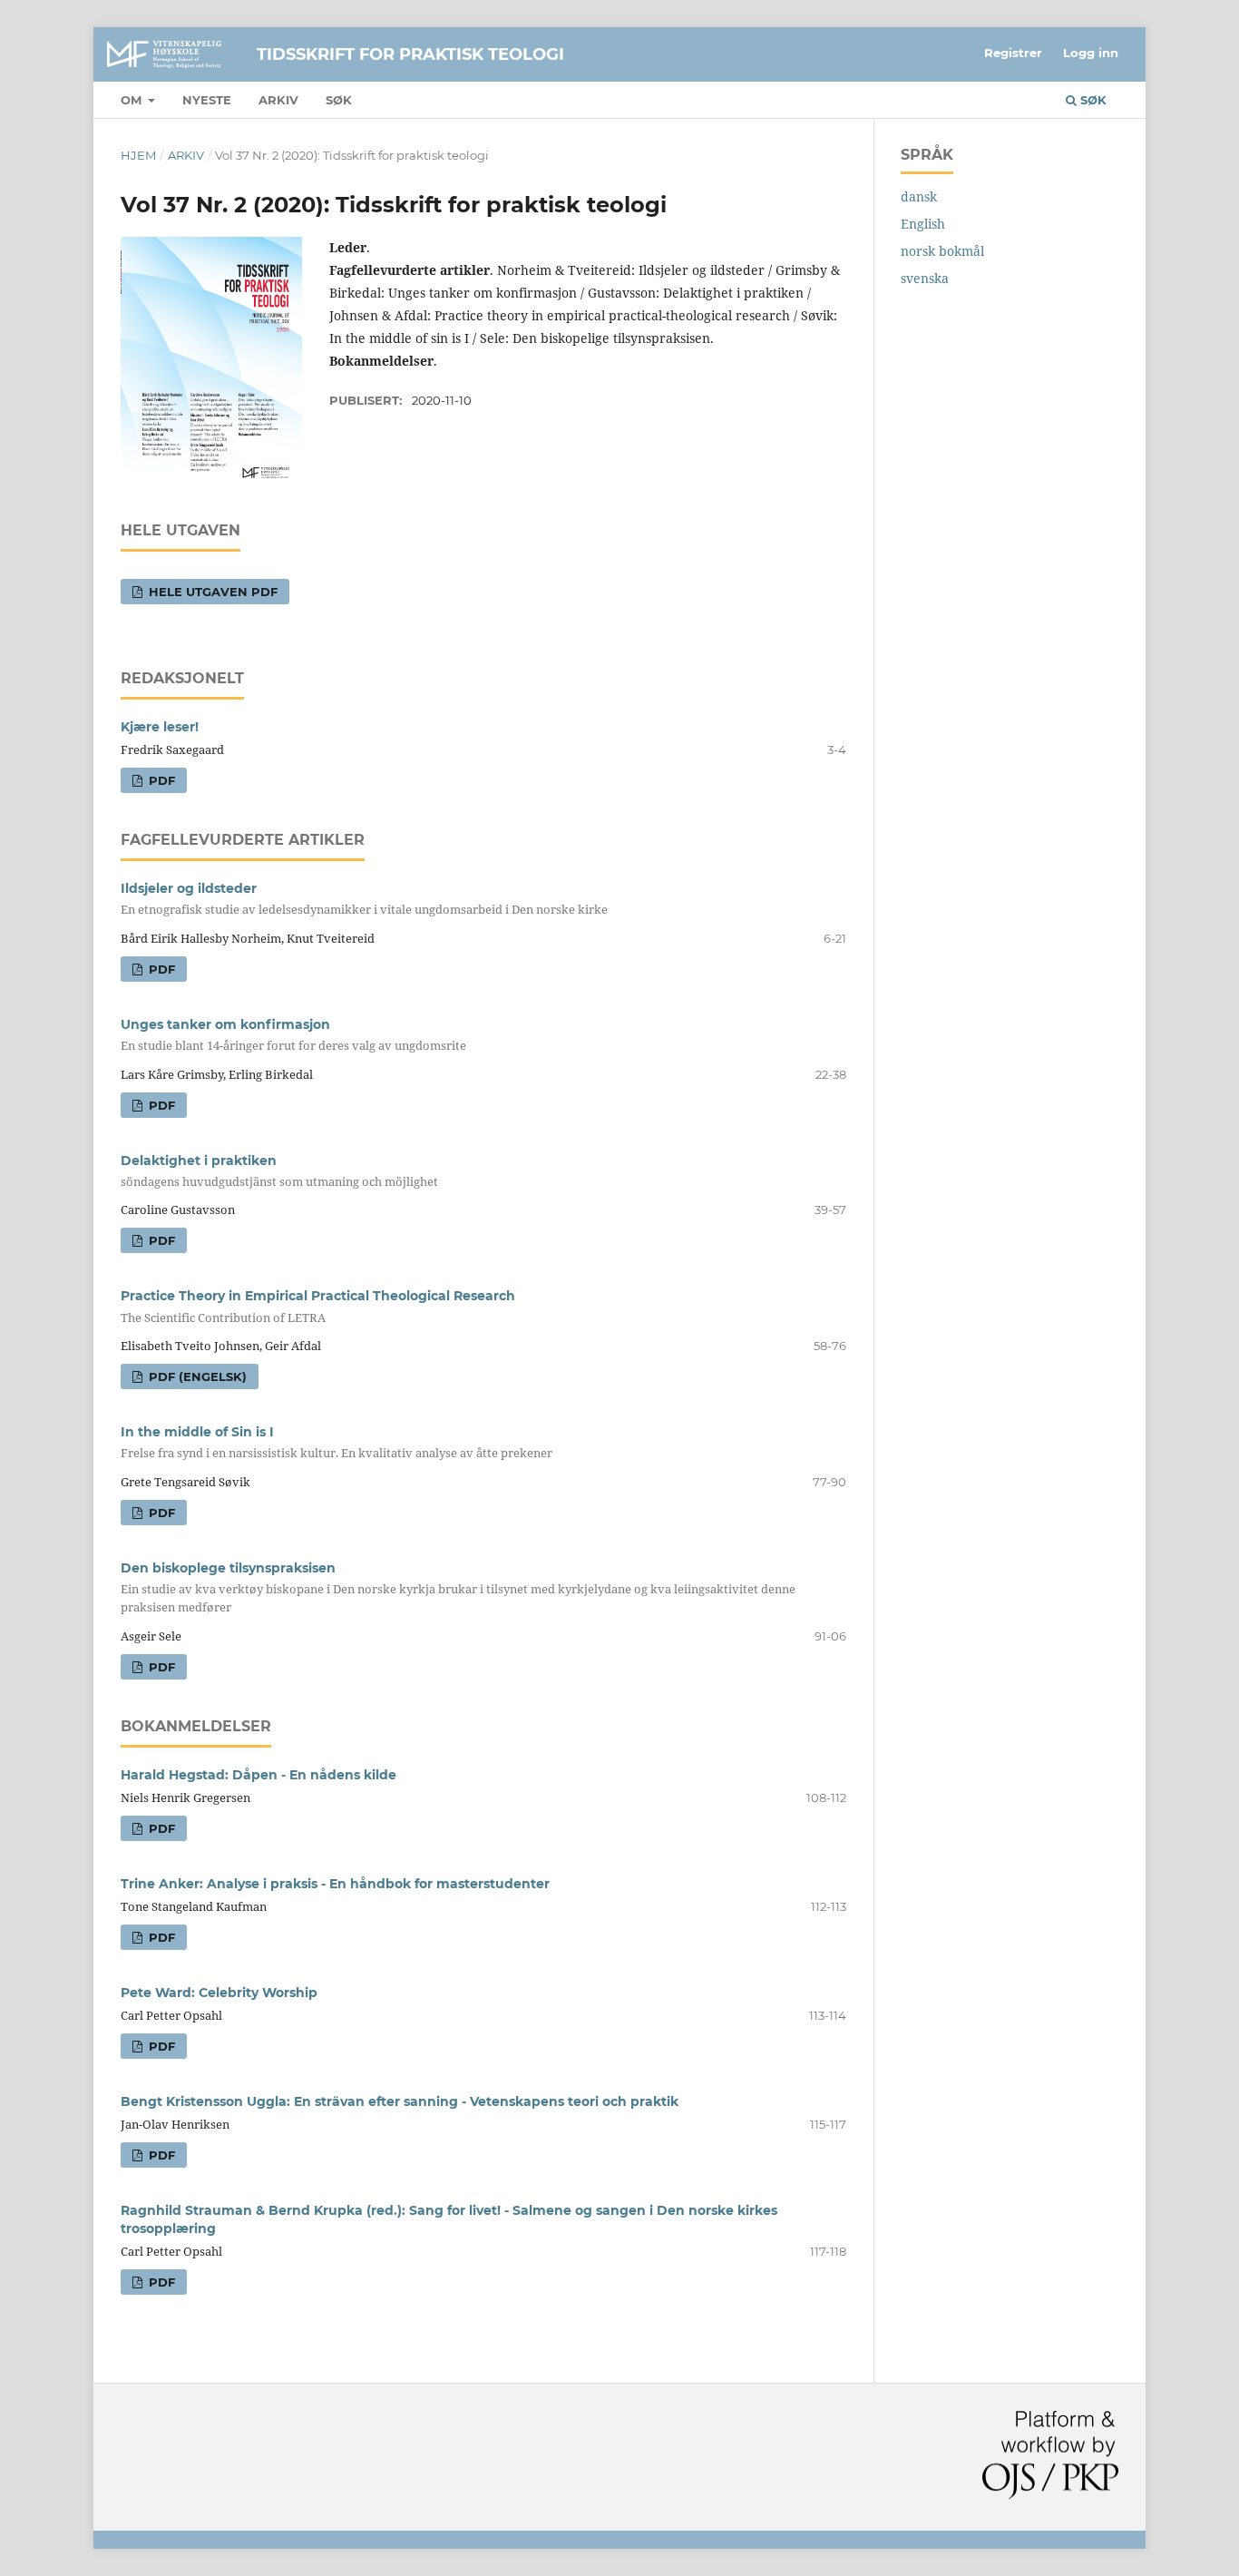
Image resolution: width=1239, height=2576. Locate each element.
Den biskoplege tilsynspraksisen (458, 1587)
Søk (339, 100)
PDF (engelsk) (196, 1376)
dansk (919, 196)
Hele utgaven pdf (211, 592)
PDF (160, 780)
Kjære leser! (160, 727)
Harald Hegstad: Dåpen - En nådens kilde (259, 1775)
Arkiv (278, 100)
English (923, 224)
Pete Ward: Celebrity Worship (219, 1993)
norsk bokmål (942, 251)
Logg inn (1091, 53)
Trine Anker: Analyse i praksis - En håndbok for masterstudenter (335, 1884)
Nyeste (207, 100)
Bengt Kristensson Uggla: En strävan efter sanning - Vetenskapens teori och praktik (400, 2101)
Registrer (1013, 53)
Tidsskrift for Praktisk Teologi (410, 54)
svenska (925, 278)
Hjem (138, 155)
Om (133, 100)
